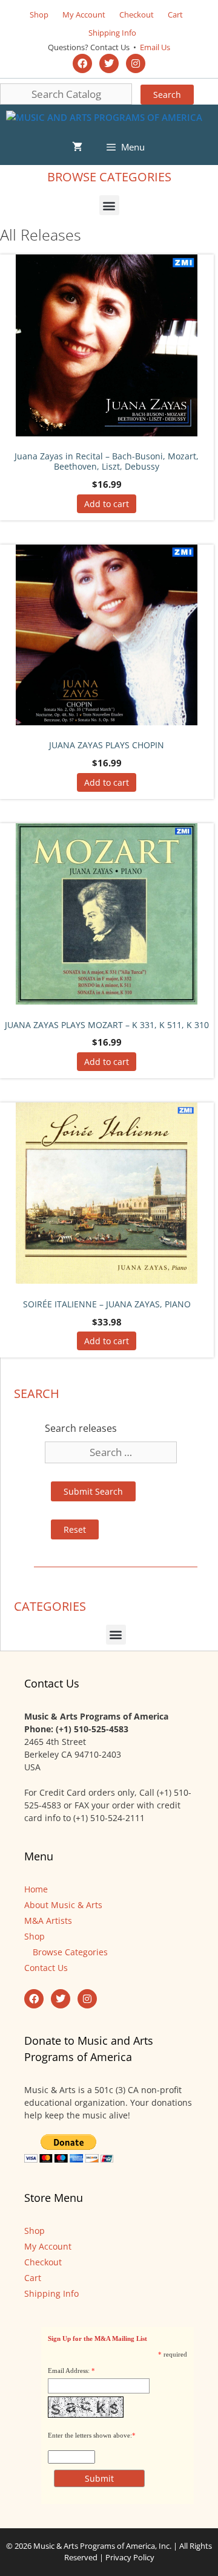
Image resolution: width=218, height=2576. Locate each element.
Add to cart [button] (107, 504)
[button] (109, 205)
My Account (84, 15)
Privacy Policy (130, 2557)
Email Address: (69, 2371)
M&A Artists (48, 1921)
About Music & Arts (63, 1905)
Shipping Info (112, 33)
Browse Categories (70, 1952)
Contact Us (46, 1968)
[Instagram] (136, 63)
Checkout (137, 15)
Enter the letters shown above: (90, 2435)
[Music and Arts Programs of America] (104, 117)
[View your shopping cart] (77, 147)
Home (36, 1889)
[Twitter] (109, 63)
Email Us (154, 47)
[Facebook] (82, 63)
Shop (39, 15)
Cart (175, 15)
